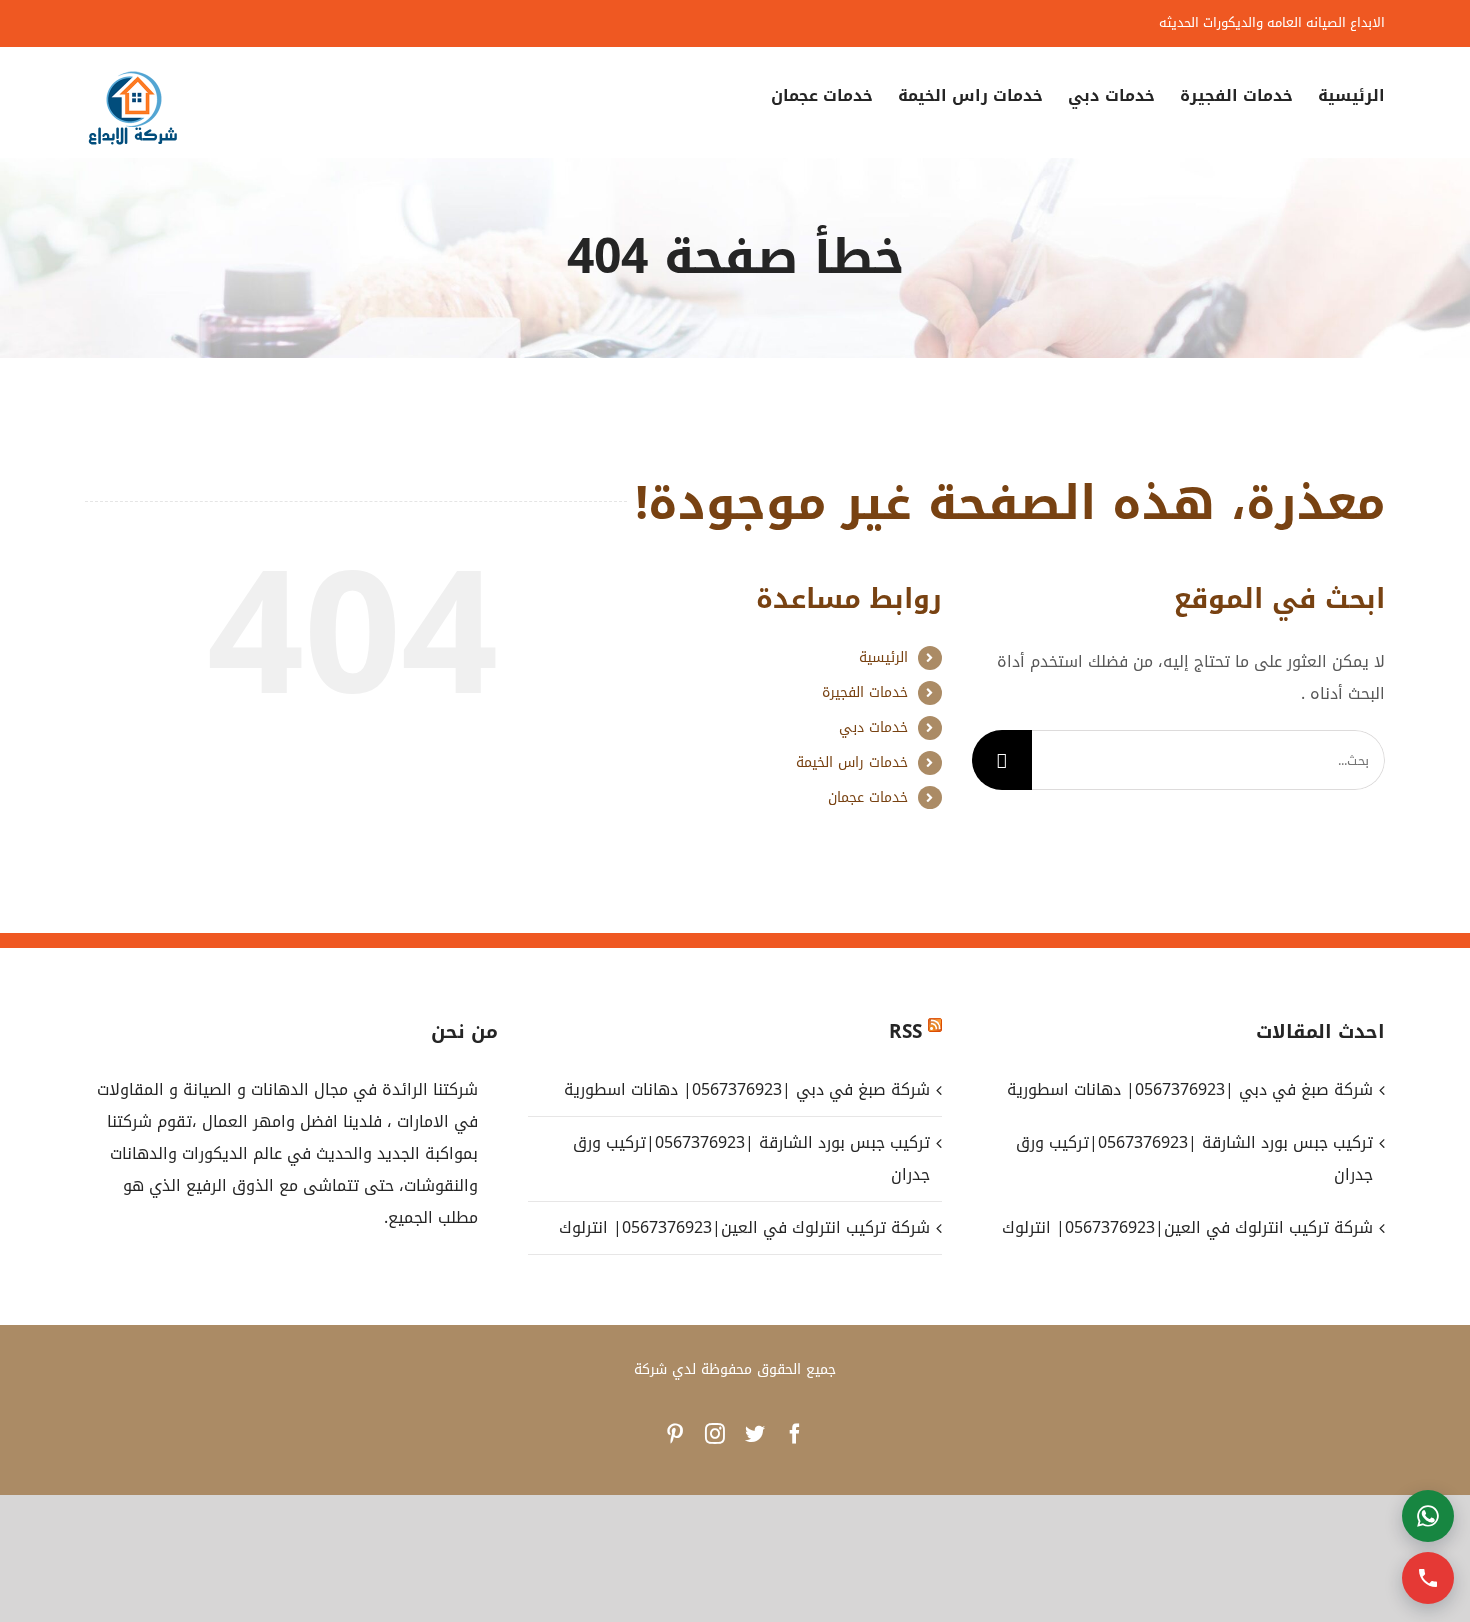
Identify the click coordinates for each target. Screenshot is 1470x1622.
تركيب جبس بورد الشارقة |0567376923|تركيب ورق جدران (751, 1158)
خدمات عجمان (868, 797)
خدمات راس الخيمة (852, 762)
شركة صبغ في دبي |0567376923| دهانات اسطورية (746, 1089)
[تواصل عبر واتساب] (1428, 1516)
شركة (650, 1369)
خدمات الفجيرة (865, 692)
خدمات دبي (873, 727)
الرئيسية (883, 657)
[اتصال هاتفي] (1428, 1578)
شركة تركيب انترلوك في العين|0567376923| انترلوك (744, 1227)
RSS (905, 1032)
